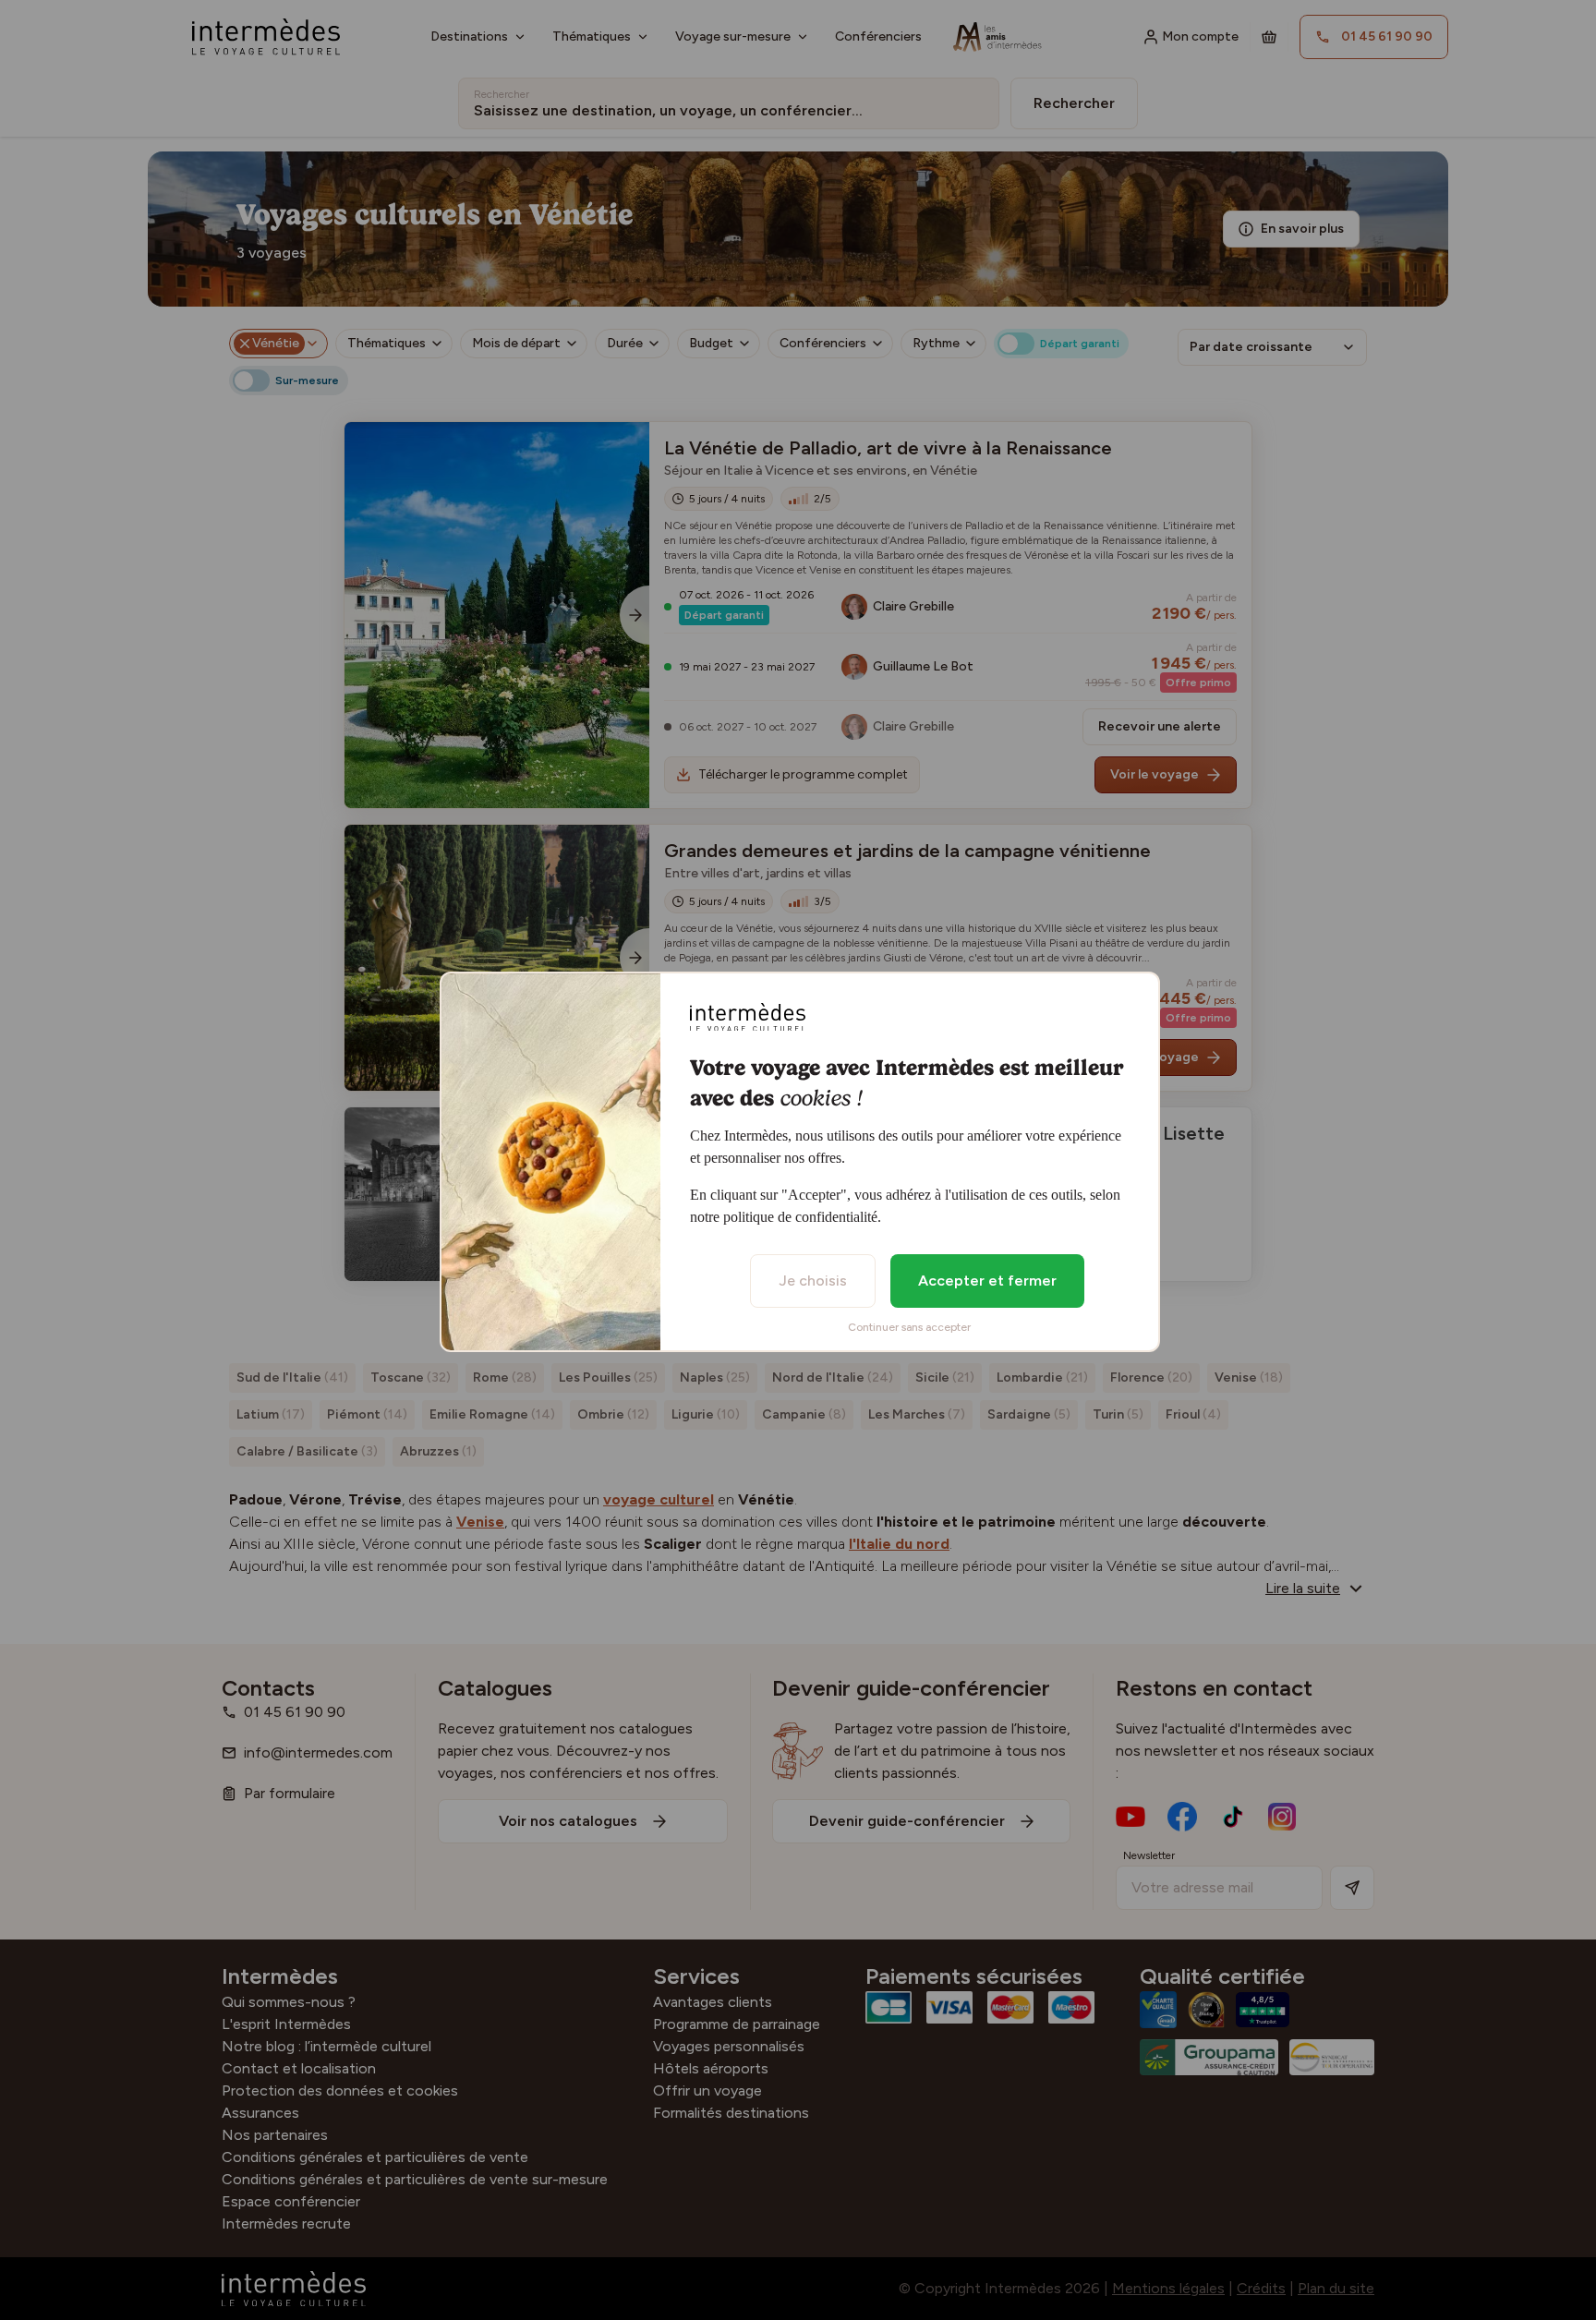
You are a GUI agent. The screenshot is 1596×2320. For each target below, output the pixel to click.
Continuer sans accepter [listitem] (909, 1327)
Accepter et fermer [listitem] (987, 1281)
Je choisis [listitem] (813, 1281)
